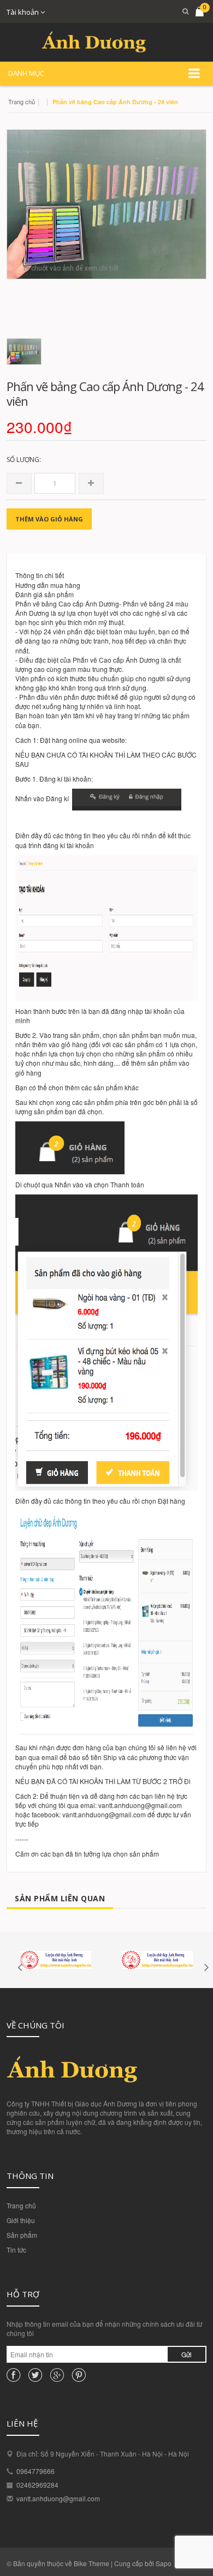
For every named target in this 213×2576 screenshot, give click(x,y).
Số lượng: (24, 460)
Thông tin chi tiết (40, 575)
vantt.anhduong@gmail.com (58, 2498)
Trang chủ (22, 101)
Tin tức (16, 2250)
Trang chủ (21, 2205)
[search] (182, 11)
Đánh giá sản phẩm (45, 594)
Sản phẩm (22, 2235)
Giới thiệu (21, 2220)
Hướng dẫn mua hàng (48, 585)
